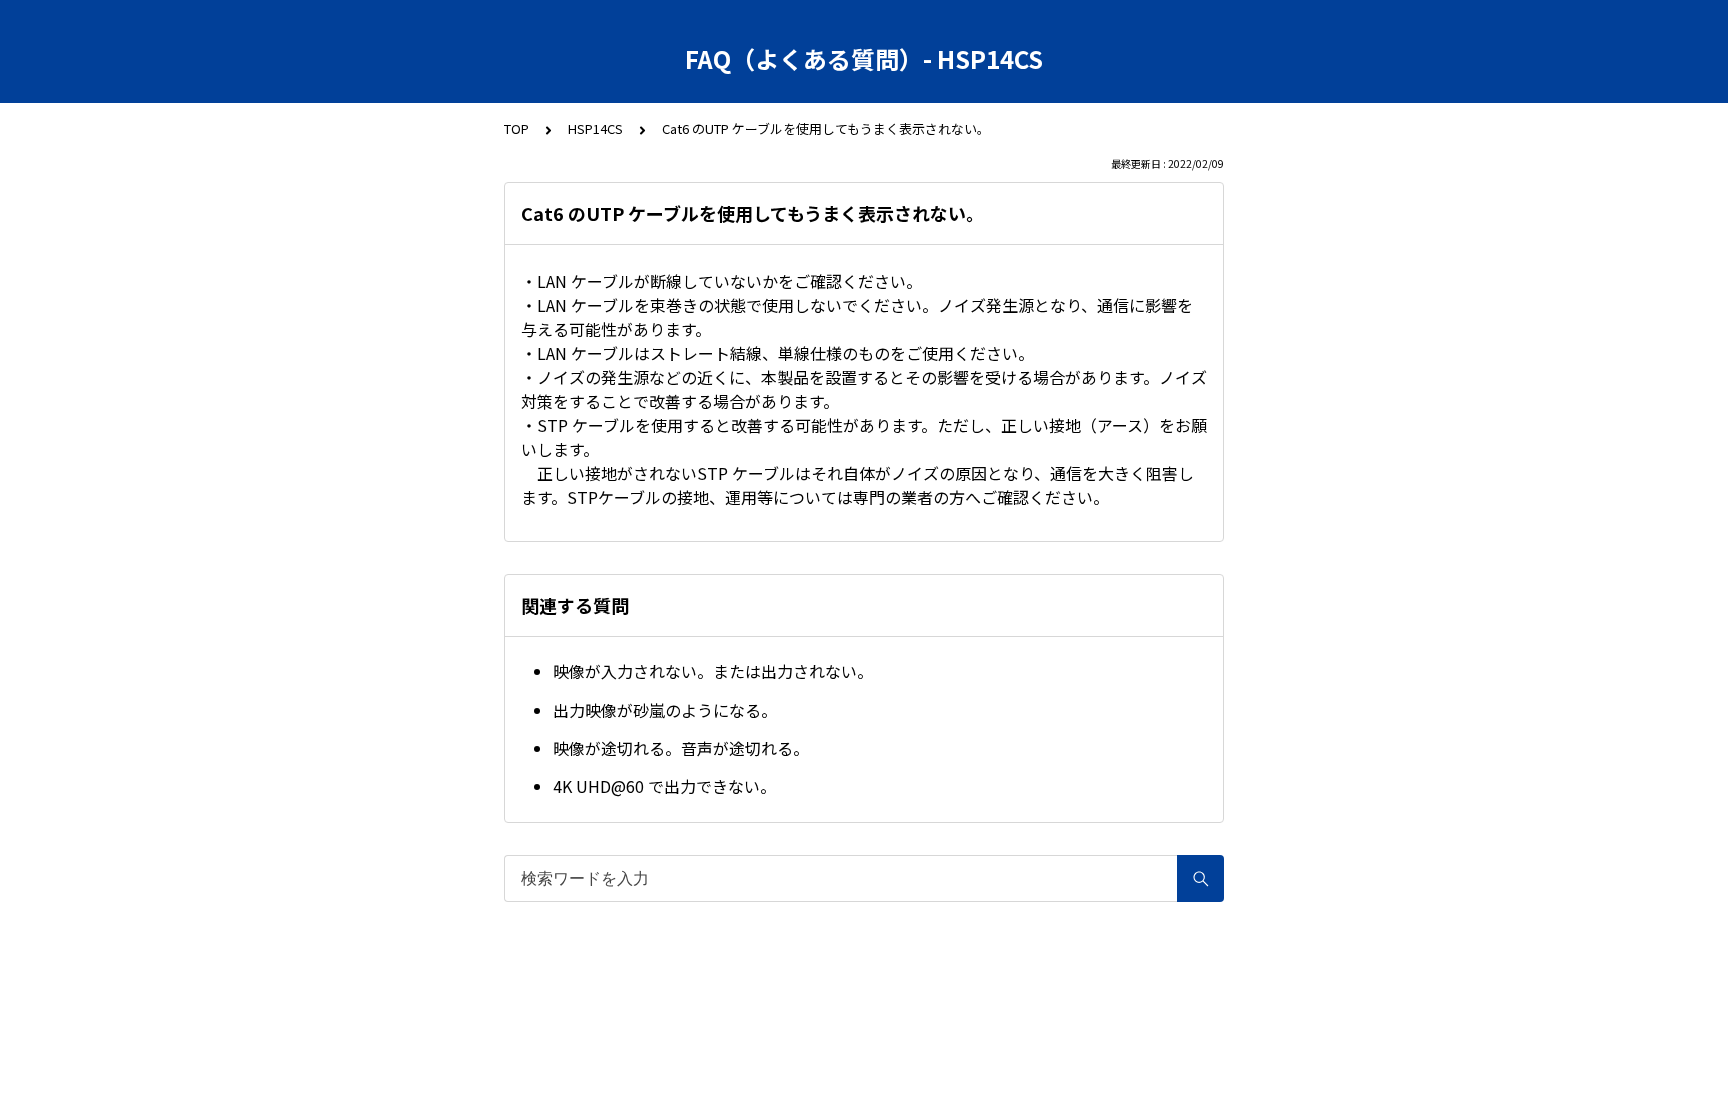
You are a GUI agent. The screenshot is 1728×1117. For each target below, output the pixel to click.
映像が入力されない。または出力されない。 (713, 671)
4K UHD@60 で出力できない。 (664, 786)
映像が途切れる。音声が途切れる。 (681, 748)
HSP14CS (595, 128)
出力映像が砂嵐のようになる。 (665, 710)
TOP (516, 128)
